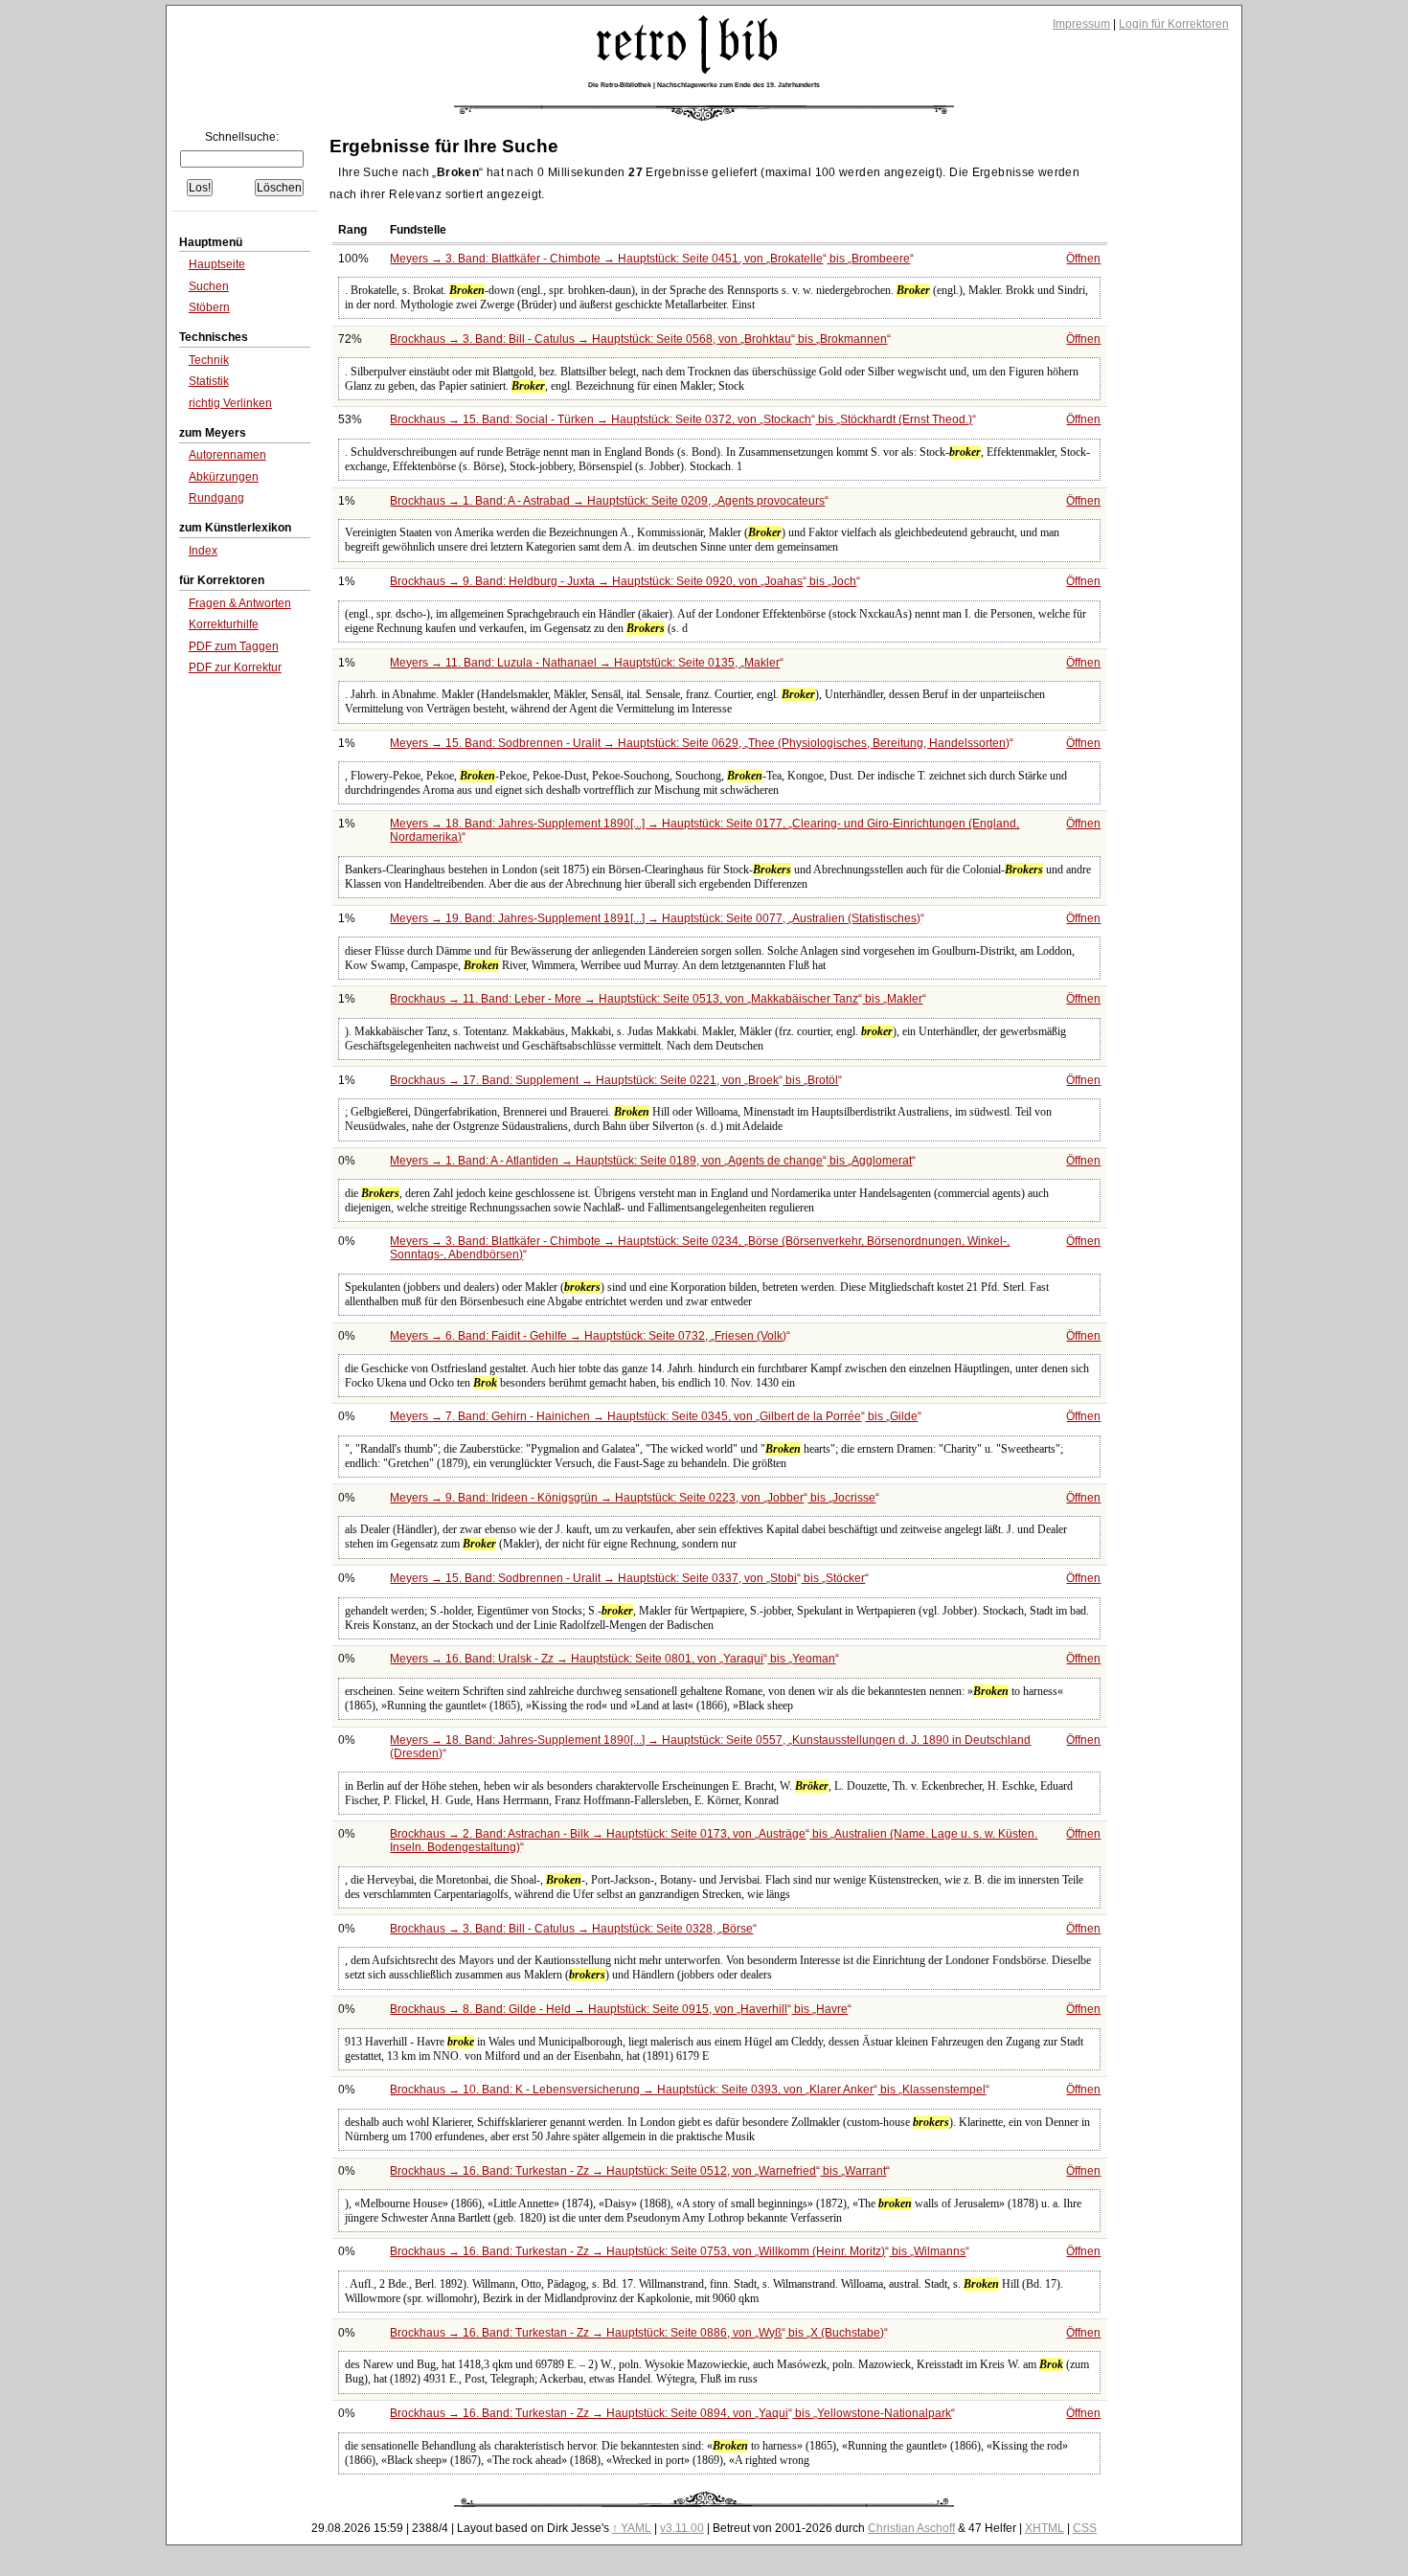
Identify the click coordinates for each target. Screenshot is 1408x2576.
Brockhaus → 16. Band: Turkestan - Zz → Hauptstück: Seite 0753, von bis (678, 2251)
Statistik (209, 381)
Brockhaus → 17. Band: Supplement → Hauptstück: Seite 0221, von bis (614, 1080)
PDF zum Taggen (234, 646)
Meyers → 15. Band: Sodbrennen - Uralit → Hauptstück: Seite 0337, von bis (627, 1578)
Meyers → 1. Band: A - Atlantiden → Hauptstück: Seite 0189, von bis (651, 1161)
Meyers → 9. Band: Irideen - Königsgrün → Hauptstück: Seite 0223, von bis (633, 1498)
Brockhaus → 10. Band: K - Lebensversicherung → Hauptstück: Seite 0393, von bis (688, 2090)
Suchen (209, 286)
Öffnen (1083, 259)
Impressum (1081, 24)
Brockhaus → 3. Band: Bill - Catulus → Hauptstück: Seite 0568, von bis (638, 339)
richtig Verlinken (230, 403)
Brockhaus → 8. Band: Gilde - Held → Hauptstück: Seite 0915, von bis (619, 2009)
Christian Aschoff (911, 2528)
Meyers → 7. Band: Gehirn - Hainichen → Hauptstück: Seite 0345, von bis (654, 1416)
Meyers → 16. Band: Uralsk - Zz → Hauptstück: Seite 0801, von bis (613, 1659)
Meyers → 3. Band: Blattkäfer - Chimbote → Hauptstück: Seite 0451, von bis (650, 259)
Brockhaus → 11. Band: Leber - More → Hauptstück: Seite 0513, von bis (656, 999)
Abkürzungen (224, 477)
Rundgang (216, 498)
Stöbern (209, 307)
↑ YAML (632, 2528)
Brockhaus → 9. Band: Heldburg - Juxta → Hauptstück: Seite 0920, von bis (623, 581)
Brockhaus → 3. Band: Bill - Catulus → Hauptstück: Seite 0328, (571, 1929)
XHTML (1045, 2528)
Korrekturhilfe (224, 624)
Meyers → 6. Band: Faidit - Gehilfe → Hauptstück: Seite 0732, (588, 1336)
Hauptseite (217, 264)
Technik (209, 360)
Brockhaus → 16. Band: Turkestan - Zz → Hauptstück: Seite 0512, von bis (638, 2171)
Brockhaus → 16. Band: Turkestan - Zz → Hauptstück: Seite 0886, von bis (637, 2333)
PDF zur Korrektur (235, 667)
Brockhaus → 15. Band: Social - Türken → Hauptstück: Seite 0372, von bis (681, 419)
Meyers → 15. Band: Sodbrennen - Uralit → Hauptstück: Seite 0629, (700, 743)
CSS (1085, 2528)
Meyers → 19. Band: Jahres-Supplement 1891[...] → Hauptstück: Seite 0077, (655, 918)
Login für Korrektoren (1174, 24)
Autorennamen (227, 455)
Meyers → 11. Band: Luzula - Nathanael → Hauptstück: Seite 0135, (585, 663)
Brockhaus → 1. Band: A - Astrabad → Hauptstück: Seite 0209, (607, 501)
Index (203, 551)
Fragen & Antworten (240, 603)
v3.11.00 (682, 2528)
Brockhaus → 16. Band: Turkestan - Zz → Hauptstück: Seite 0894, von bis (670, 2413)
